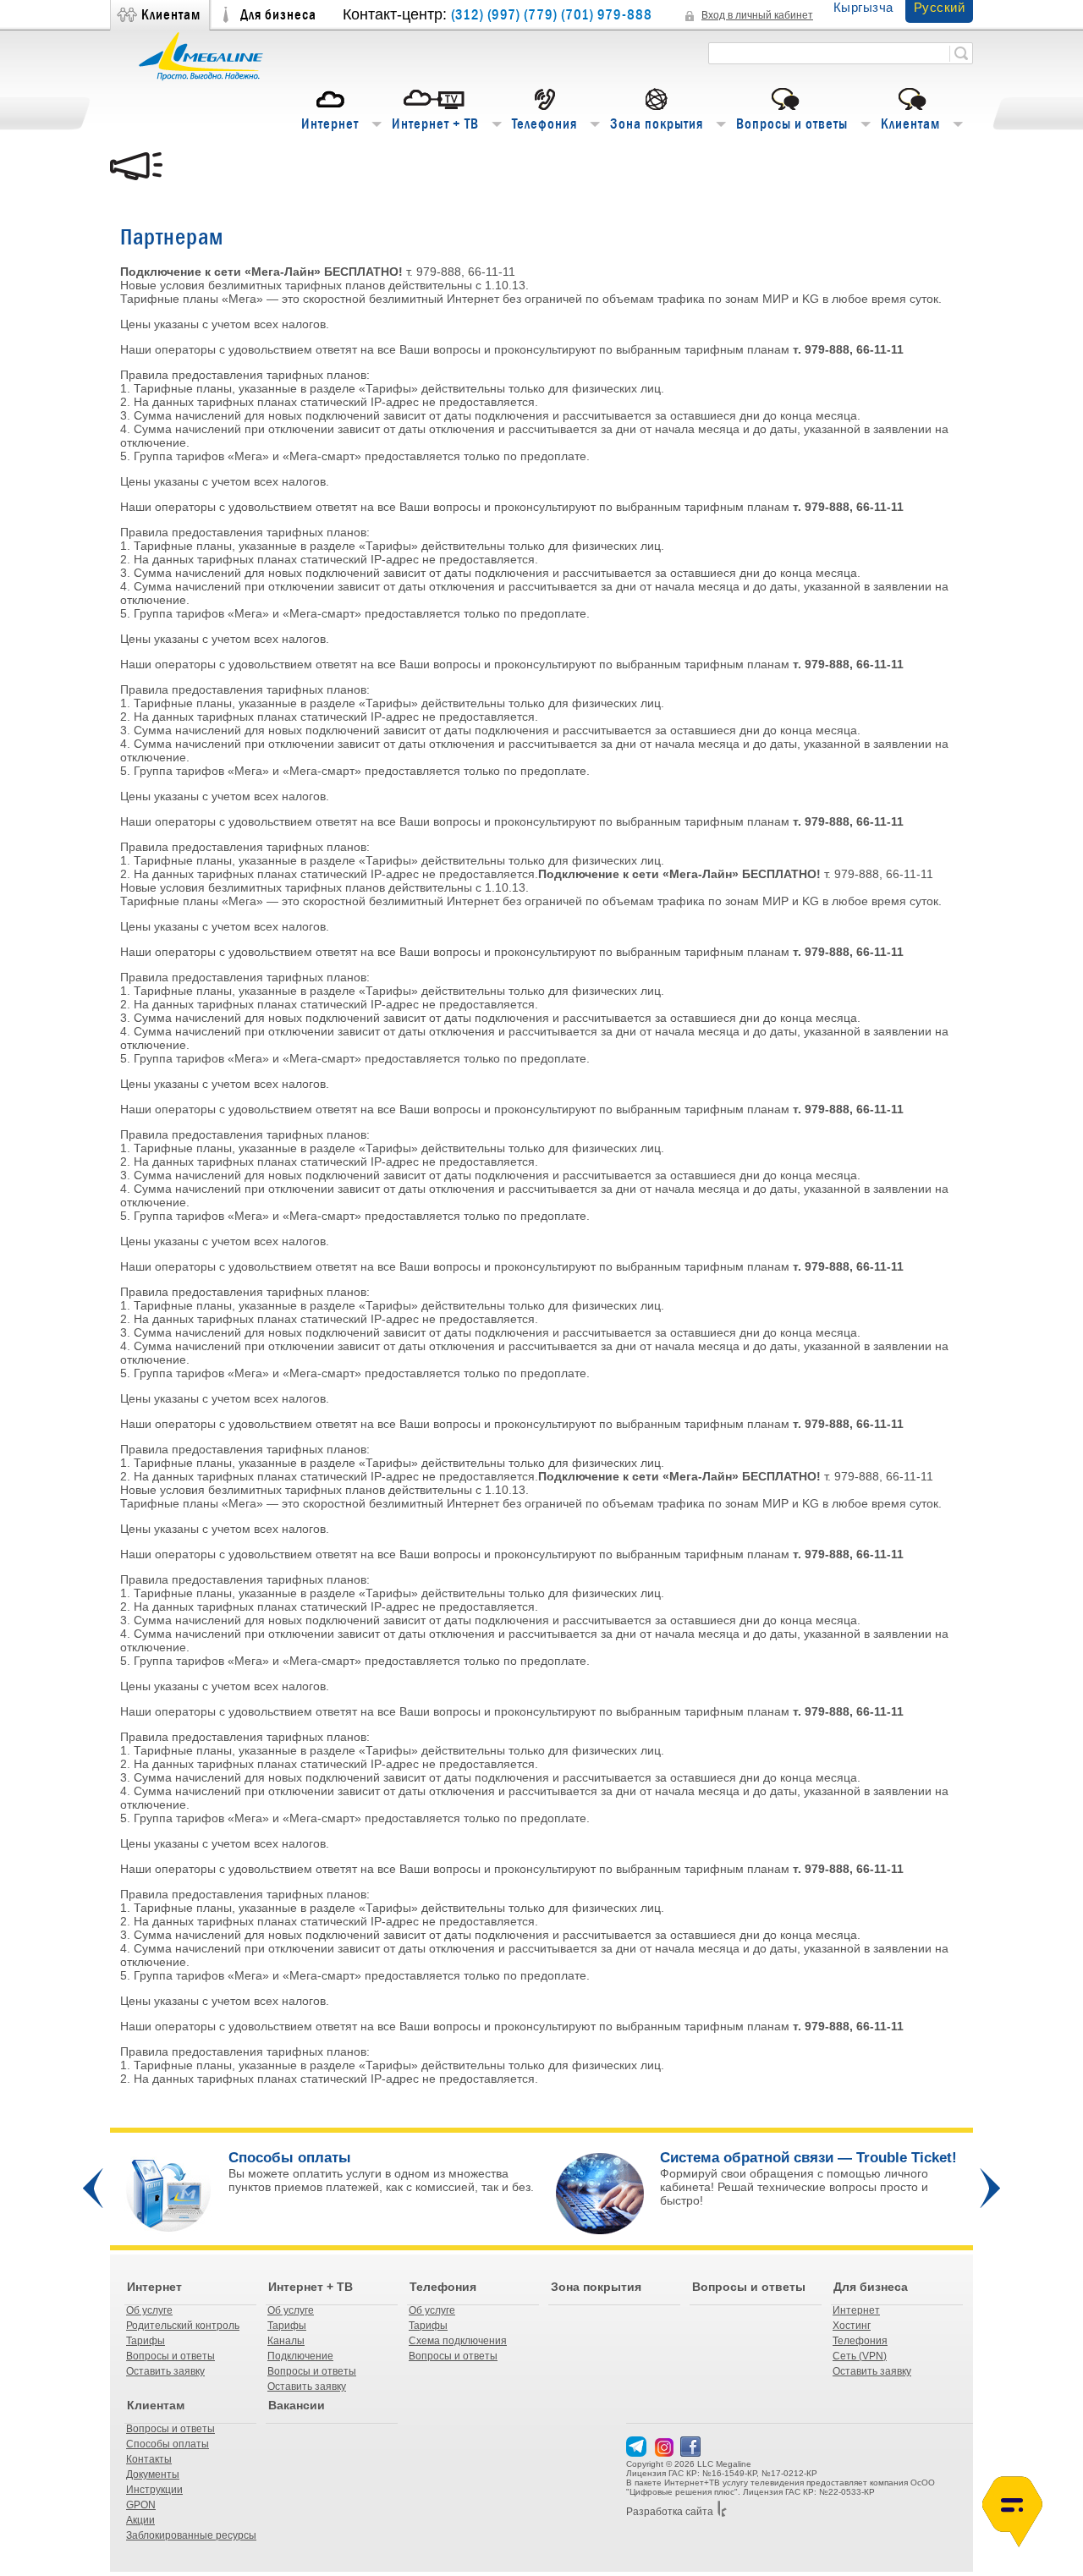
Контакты (149, 2459)
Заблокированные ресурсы (191, 2535)
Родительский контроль (183, 2326)
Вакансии (297, 2405)
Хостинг (852, 2326)
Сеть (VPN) (860, 2356)
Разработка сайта (670, 2512)
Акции (140, 2520)
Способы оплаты (168, 2444)
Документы (153, 2474)
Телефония (544, 124)
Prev (93, 2188)
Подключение (300, 2356)
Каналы (286, 2341)
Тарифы (146, 2341)
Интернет (330, 124)
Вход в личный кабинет (757, 15)
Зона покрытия (657, 124)
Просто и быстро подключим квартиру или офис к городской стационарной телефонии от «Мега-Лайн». (378, 2194)
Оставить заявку (165, 2371)
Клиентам (171, 15)
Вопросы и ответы (792, 124)
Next (990, 2188)
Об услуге (149, 2310)
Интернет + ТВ (435, 124)
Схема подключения (458, 2341)
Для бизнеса (278, 15)
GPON (141, 2505)
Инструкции (154, 2490)
